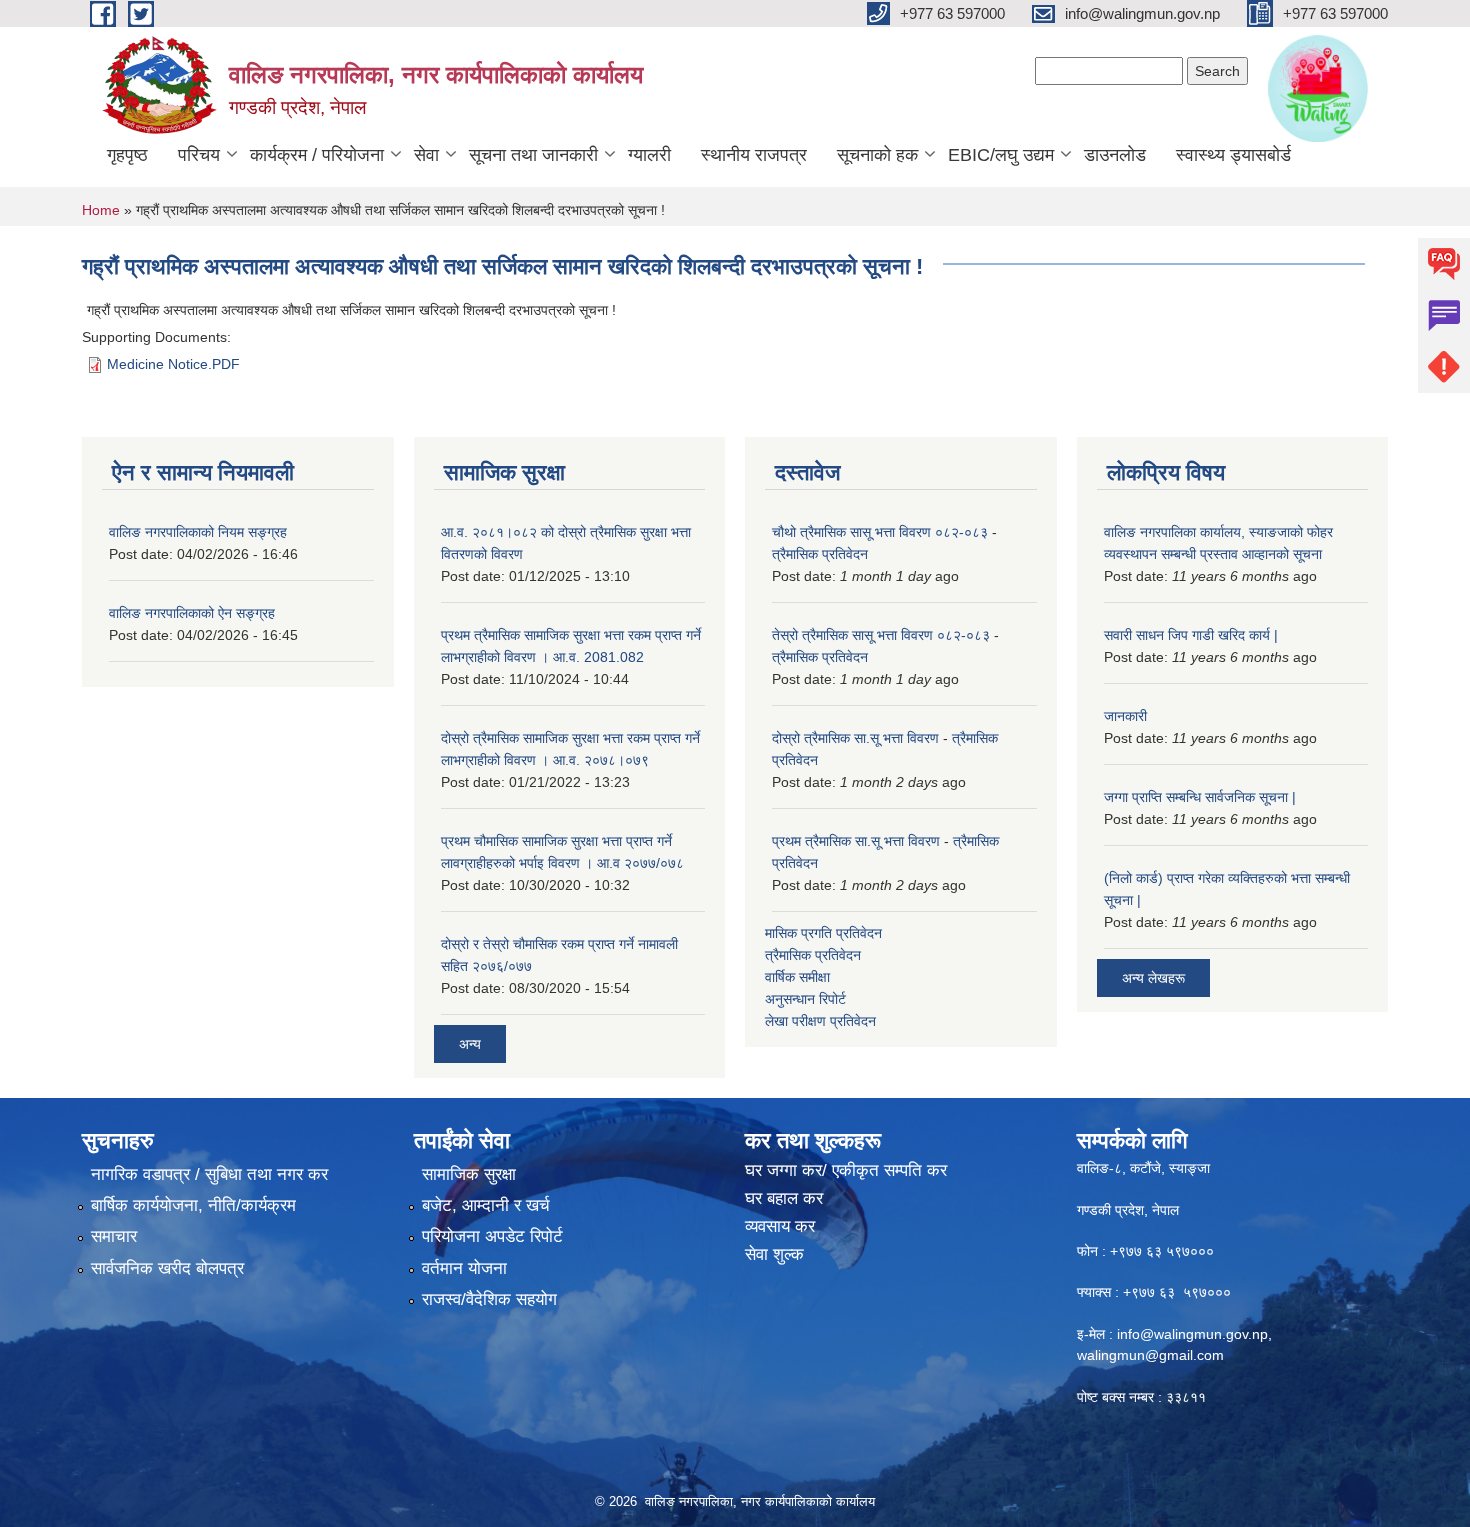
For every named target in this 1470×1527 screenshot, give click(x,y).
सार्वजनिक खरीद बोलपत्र (167, 1268)
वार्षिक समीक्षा (797, 977)
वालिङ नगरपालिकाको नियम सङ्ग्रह (198, 532)
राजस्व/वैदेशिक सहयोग (489, 1299)
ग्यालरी (649, 155)
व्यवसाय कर (780, 1226)
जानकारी (1125, 716)
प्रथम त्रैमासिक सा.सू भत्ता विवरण (856, 841)
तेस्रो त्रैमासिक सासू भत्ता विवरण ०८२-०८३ (881, 635)
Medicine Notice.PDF (173, 364)
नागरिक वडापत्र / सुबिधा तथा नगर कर (209, 1174)
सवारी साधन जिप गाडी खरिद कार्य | (1191, 635)
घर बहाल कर (784, 1198)
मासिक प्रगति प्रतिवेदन (823, 933)
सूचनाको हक (877, 155)
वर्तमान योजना (464, 1268)
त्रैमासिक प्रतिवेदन (820, 554)
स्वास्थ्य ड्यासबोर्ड (1233, 155)
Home (101, 210)
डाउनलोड (1115, 155)
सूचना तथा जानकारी (533, 155)
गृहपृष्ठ (127, 155)
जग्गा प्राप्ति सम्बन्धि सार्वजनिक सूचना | (1200, 797)
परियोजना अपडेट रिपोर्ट (492, 1236)
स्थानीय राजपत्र (754, 155)
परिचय (199, 155)
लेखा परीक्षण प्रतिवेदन (820, 1021)
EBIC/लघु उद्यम (1001, 155)
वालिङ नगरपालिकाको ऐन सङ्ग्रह (192, 613)
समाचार (114, 1236)
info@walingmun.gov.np (1192, 1334)
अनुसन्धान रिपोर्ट (805, 999)
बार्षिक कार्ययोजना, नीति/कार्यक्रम (193, 1205)
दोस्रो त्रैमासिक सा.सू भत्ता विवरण (855, 738)
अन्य (470, 1044)
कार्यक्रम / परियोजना (317, 155)
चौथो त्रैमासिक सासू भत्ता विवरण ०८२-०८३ (880, 532)
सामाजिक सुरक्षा (469, 1174)
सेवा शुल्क (774, 1254)
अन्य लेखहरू (1153, 978)
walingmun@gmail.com (1150, 1355)
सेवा (426, 155)
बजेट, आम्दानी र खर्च (486, 1205)
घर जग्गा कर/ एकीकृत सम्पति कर (846, 1170)
